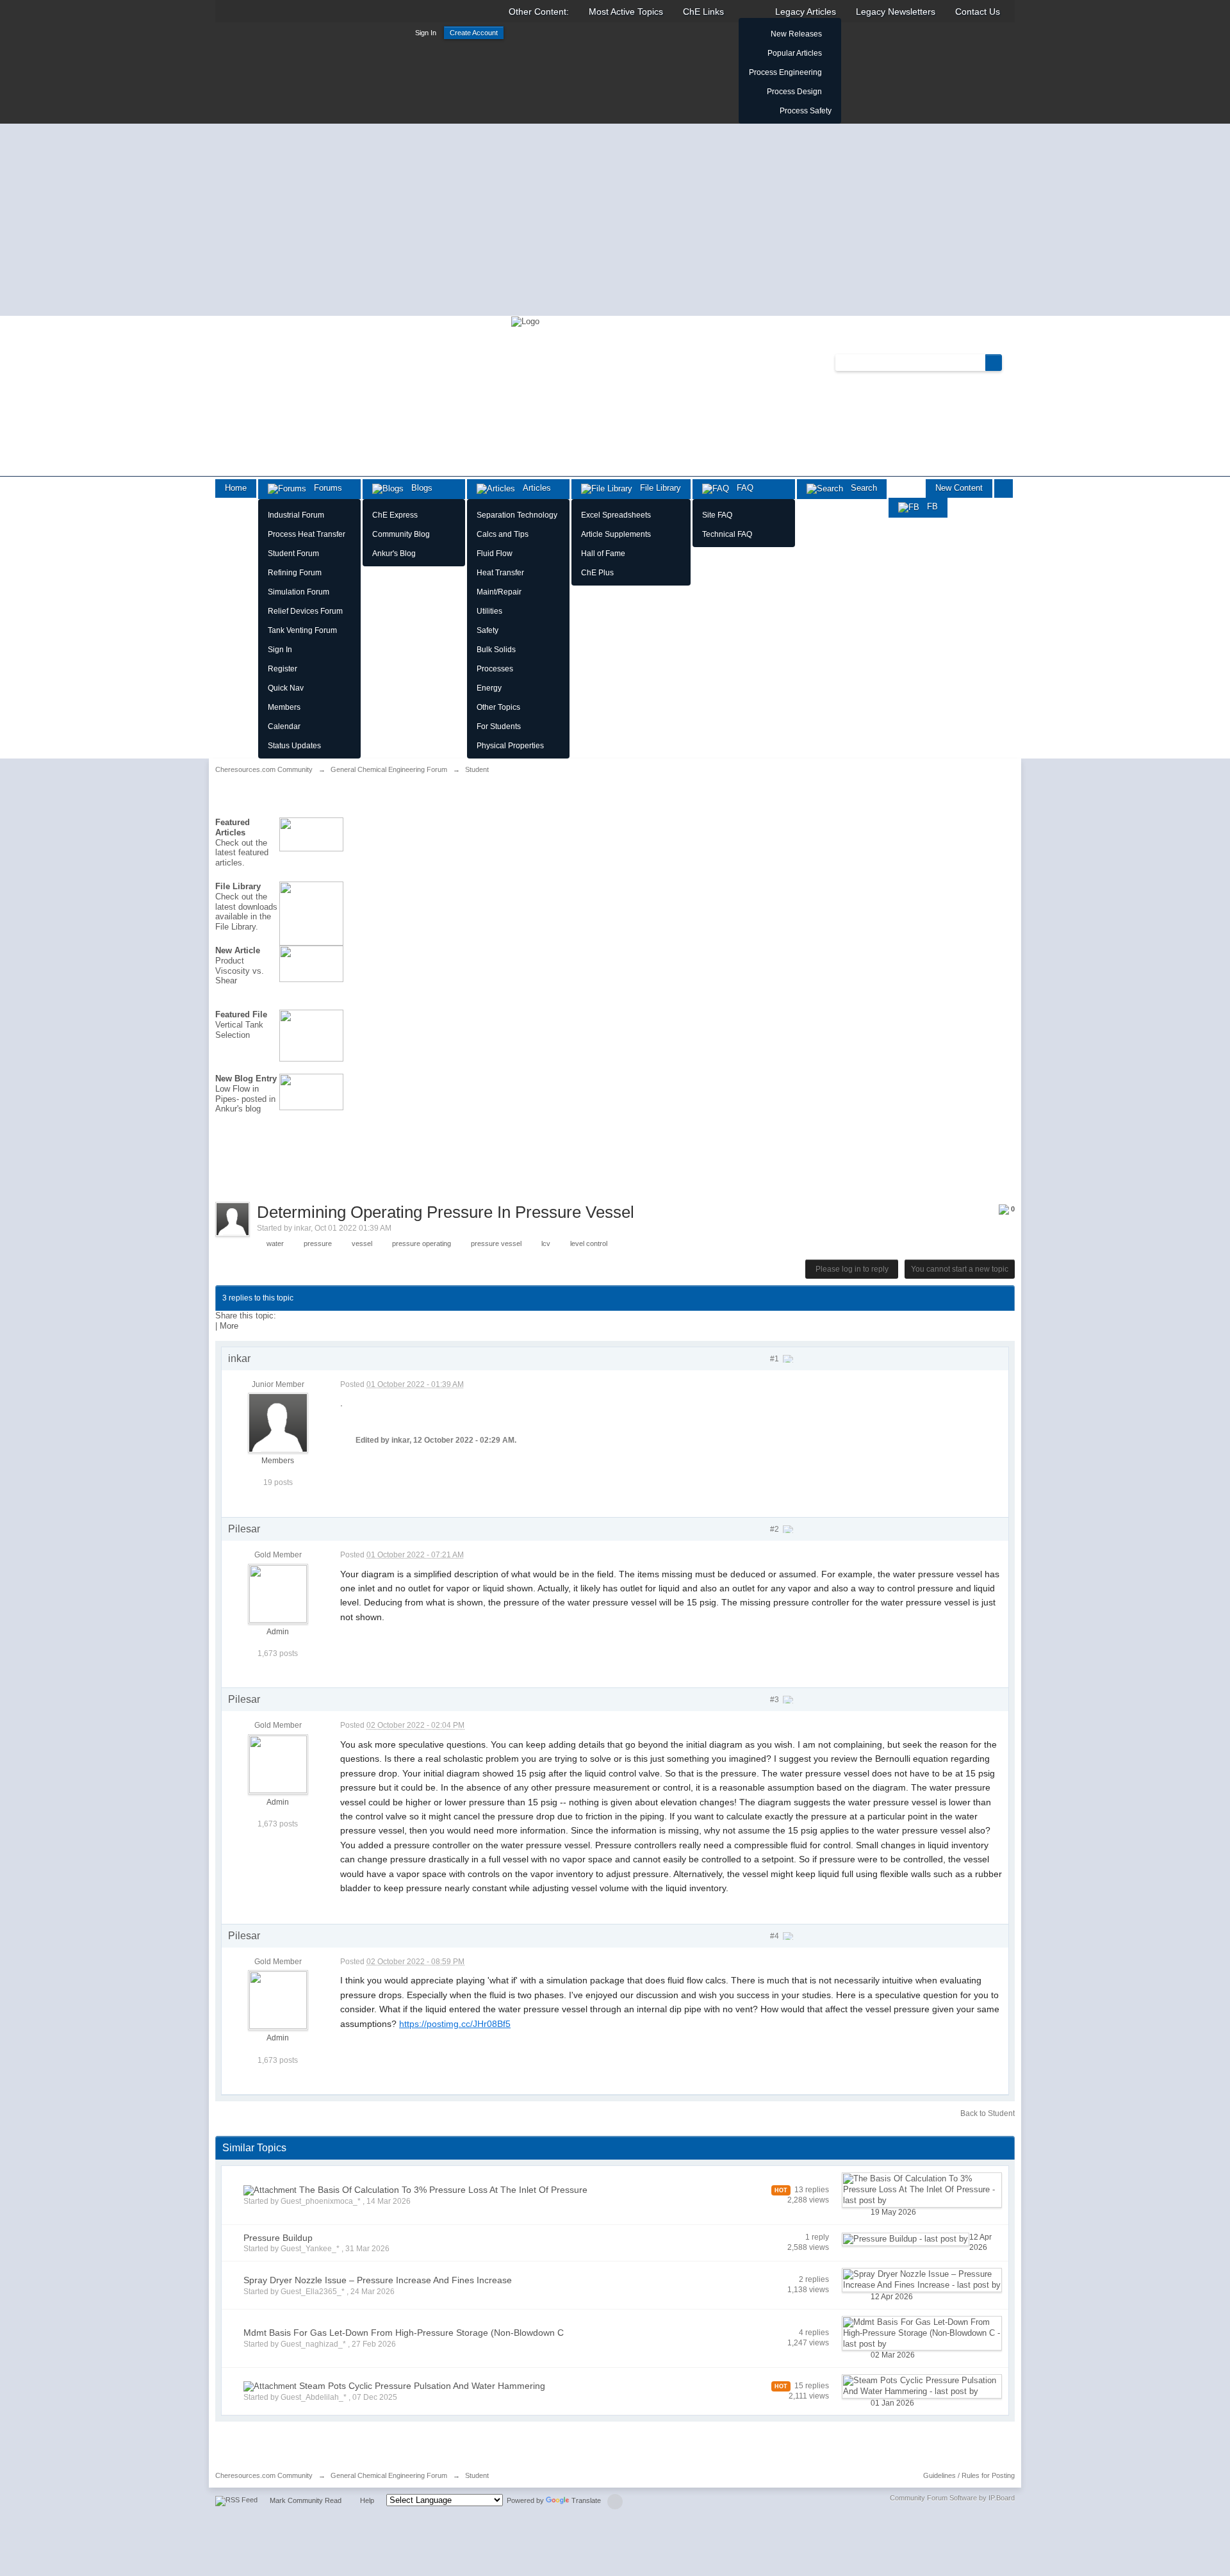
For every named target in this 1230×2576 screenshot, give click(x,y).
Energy (489, 688)
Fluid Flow (495, 554)
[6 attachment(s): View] (270, 2190)
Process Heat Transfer (307, 534)
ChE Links (703, 12)
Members (284, 707)
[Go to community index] (525, 321)
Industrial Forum (296, 515)
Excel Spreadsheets (616, 515)
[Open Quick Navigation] (1004, 488)
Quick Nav (286, 688)
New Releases (796, 34)
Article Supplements (616, 534)
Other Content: (539, 12)
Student (477, 2475)
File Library (657, 488)
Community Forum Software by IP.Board (952, 2498)
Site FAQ (717, 515)
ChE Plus (597, 573)
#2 (775, 1529)
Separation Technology (517, 515)
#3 (775, 1700)
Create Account (474, 33)
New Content (959, 488)
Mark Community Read (306, 2500)
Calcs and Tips (503, 534)
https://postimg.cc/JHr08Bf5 (455, 2024)
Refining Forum (295, 573)
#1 (775, 1359)
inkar (302, 1228)
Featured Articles (233, 827)
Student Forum (293, 554)
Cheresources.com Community (264, 2475)
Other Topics (498, 707)
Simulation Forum (299, 592)
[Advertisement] (615, 220)
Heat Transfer (500, 573)
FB (929, 506)
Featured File (241, 1014)
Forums (324, 488)
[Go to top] (615, 2502)
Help (367, 2500)
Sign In (426, 33)
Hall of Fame (603, 554)
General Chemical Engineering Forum (389, 2475)
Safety (488, 630)
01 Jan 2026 (892, 2403)
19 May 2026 (893, 2212)
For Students (499, 726)
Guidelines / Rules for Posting (969, 2475)
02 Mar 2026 (893, 2355)
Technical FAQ (727, 534)
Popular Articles (795, 53)
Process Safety (806, 111)
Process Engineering (785, 72)
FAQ (741, 488)
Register (283, 669)
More (229, 1326)
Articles (533, 488)
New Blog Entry (246, 1079)
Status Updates (294, 746)
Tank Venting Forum (302, 630)
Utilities (489, 611)
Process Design (794, 92)
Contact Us (978, 12)
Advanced (1010, 362)
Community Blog (401, 534)
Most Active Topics (626, 12)
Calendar (284, 726)
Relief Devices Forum (305, 611)
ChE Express (395, 515)
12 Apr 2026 (980, 2242)
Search (860, 488)
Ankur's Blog (394, 554)
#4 (775, 1936)
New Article (238, 950)
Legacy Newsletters (896, 12)
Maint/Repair (499, 592)
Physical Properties (510, 746)
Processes (495, 669)
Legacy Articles (806, 12)
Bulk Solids (496, 650)
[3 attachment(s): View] (270, 2386)
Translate (586, 2500)
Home (236, 488)
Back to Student (988, 2113)
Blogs (418, 488)
